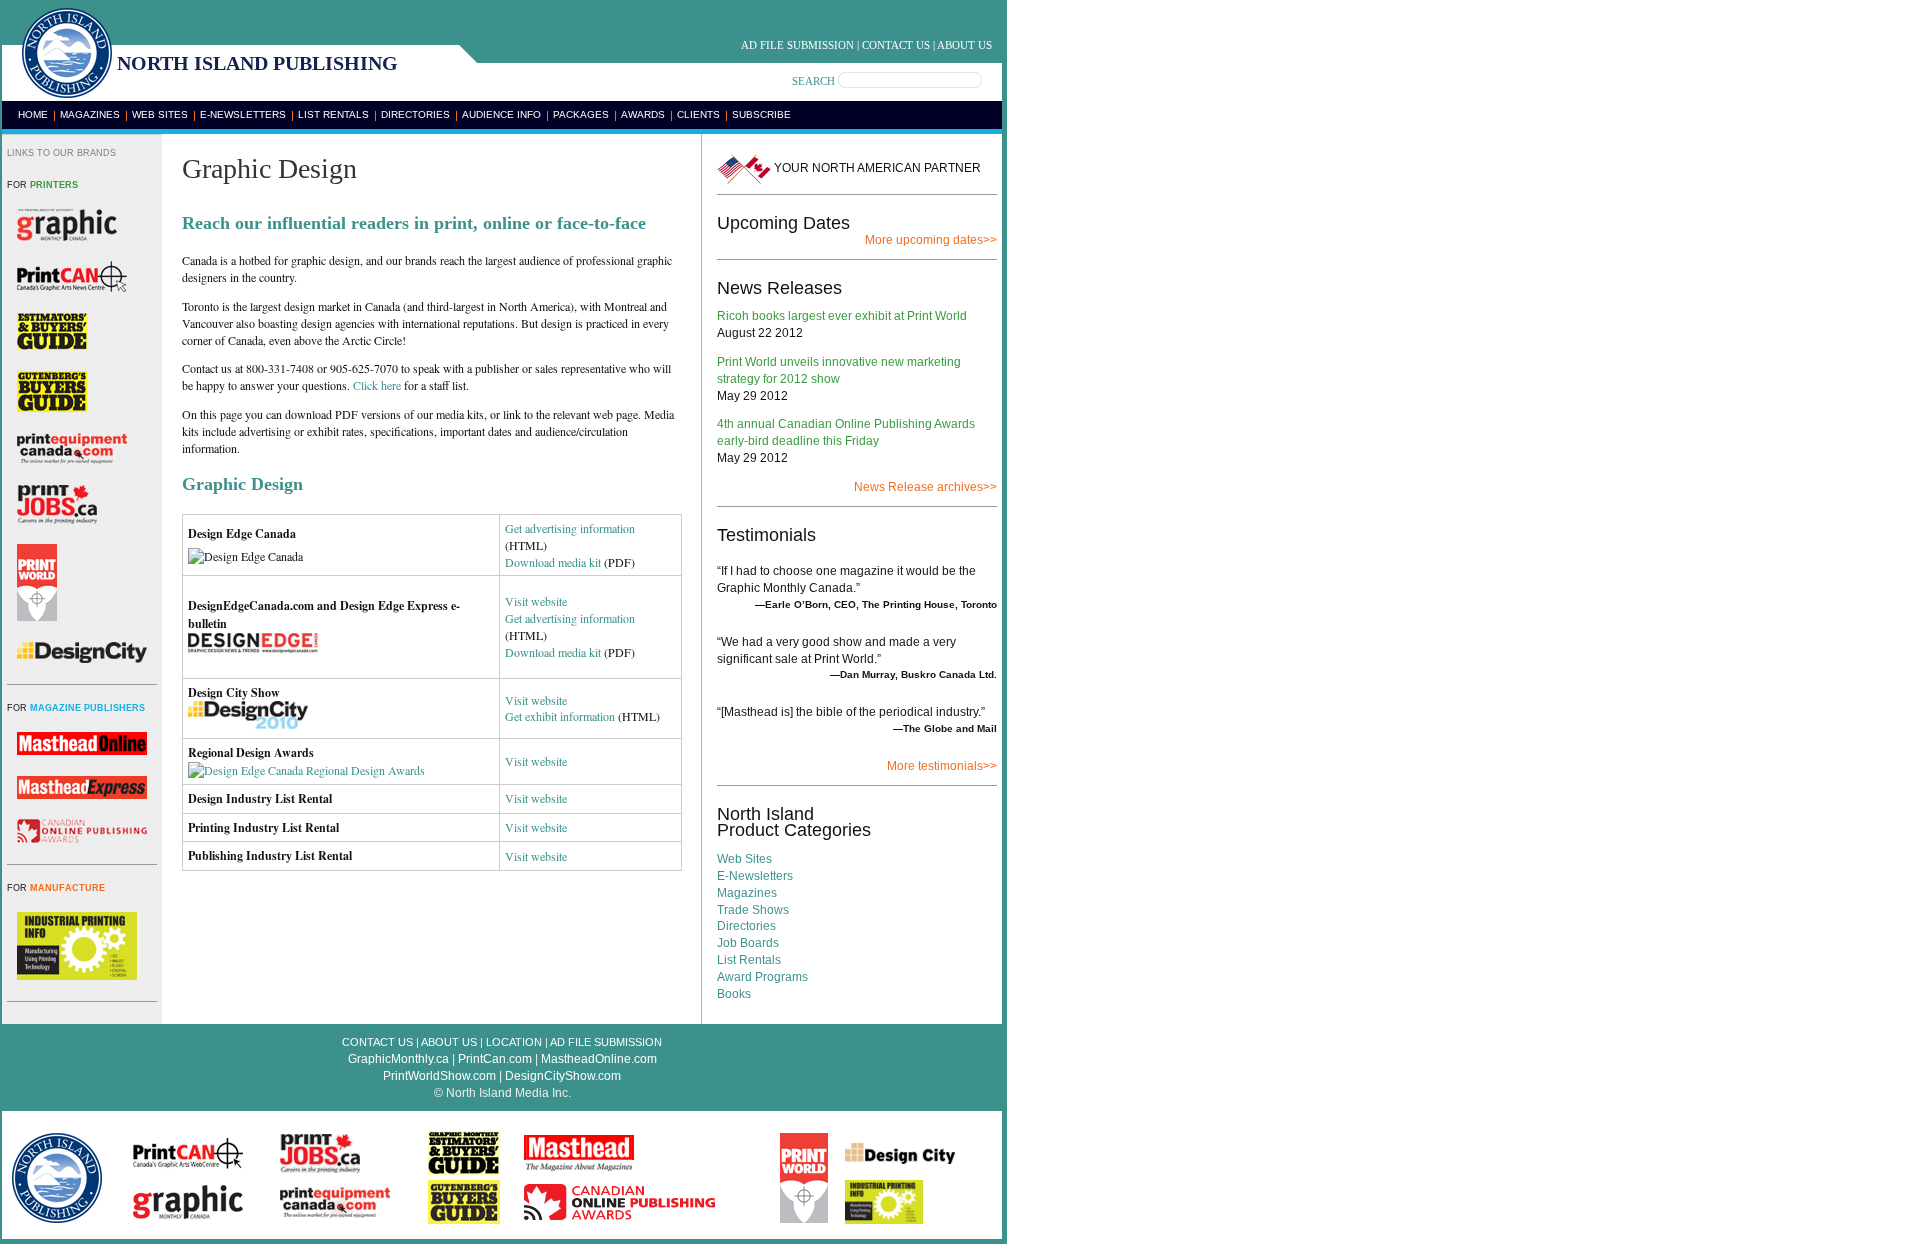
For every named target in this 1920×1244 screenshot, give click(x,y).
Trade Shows (753, 910)
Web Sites (160, 114)
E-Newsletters (243, 114)
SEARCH (813, 81)
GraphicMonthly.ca (398, 1059)
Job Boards (748, 943)
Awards (643, 114)
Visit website (536, 601)
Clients (698, 114)
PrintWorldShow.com (439, 1076)
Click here (377, 385)
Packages (581, 114)
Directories (415, 114)
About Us (964, 45)
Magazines (90, 114)
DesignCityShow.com (563, 1076)
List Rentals (333, 114)
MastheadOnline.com (599, 1059)
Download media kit (553, 562)
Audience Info (501, 114)
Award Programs (762, 977)
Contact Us (896, 45)
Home (33, 114)
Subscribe (761, 114)
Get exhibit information (560, 716)
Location (514, 1042)
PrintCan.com (495, 1059)
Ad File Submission (797, 45)
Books (734, 994)
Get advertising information (570, 528)
